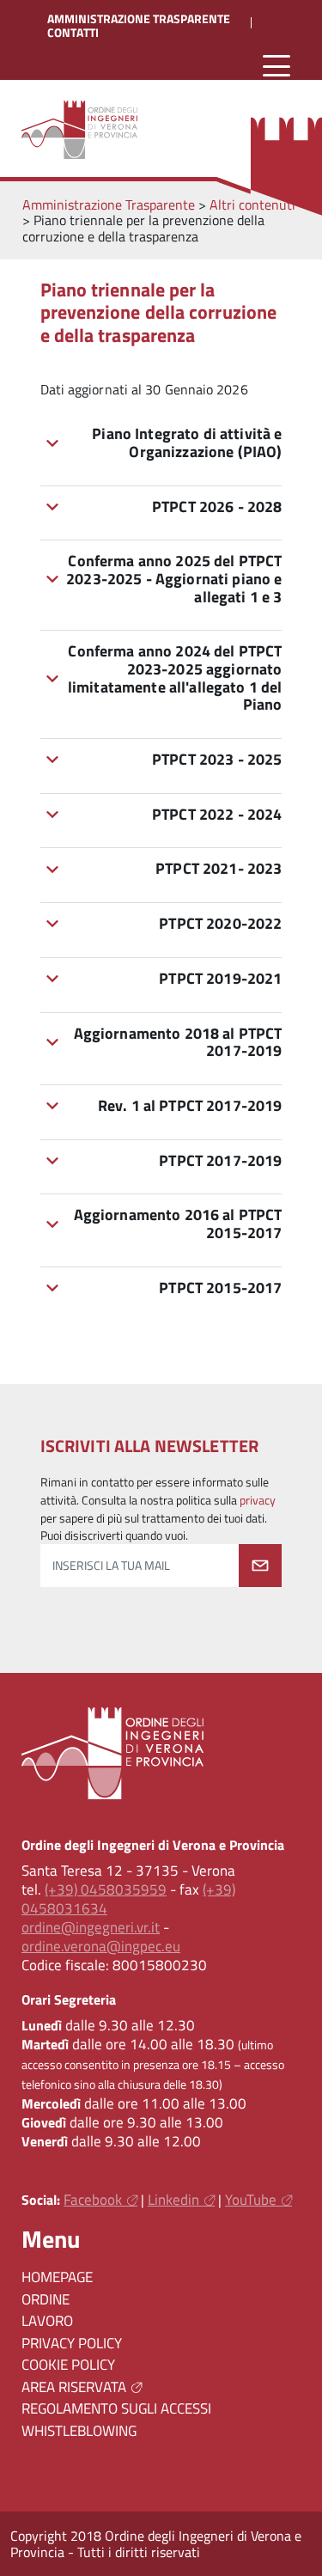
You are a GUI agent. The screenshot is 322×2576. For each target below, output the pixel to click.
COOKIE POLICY (68, 2365)
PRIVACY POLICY (72, 2343)
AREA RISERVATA (74, 2387)
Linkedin (173, 2200)
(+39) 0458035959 (106, 1889)
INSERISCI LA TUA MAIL (111, 1566)
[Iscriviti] (260, 1566)
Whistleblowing (79, 2431)
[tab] (161, 443)
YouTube (251, 2200)
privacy (258, 1500)
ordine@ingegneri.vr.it (91, 1927)
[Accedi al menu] (276, 67)
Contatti (73, 33)
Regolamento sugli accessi (116, 2408)
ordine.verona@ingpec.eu (101, 1946)
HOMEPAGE (57, 2277)
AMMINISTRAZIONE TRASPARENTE (139, 19)
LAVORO (47, 2321)
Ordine (46, 2299)
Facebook (93, 2200)
